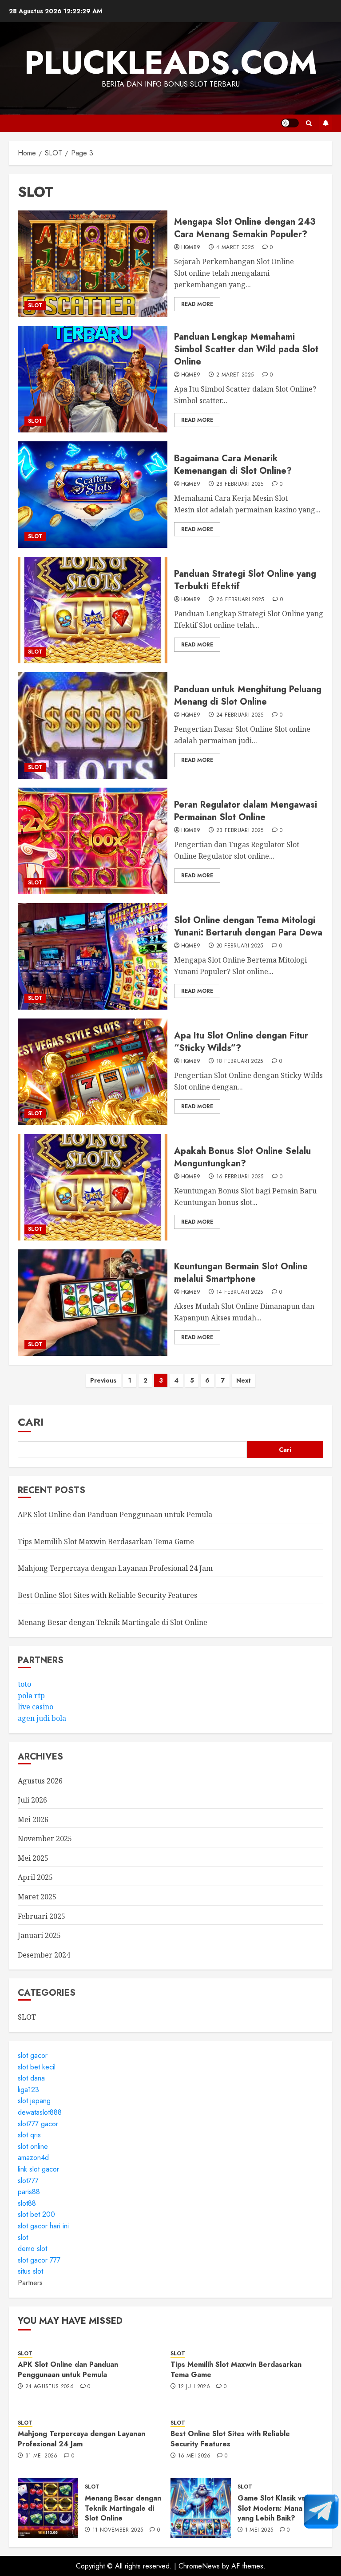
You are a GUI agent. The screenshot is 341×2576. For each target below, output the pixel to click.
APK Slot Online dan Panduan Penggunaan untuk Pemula (115, 1514)
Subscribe (325, 123)
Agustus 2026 (40, 1781)
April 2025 (35, 1877)
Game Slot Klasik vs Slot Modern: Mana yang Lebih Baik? (271, 2508)
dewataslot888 (40, 2112)
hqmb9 (191, 248)
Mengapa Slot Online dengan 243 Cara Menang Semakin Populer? (245, 228)
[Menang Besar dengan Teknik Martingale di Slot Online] (48, 2508)
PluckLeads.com (171, 63)
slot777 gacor (38, 2124)
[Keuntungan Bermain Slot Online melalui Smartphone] (93, 1303)
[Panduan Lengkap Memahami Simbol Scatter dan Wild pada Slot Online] (93, 379)
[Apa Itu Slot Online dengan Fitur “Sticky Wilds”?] (93, 1072)
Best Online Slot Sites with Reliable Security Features (107, 1595)
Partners (30, 2283)
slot (23, 2237)
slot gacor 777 (39, 2260)
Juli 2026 (32, 1800)
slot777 (28, 2181)
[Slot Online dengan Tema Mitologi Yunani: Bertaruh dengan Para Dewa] (93, 956)
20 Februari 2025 (240, 946)
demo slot (32, 2249)
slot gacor (33, 2055)
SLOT (35, 305)
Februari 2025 (42, 1916)
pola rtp (31, 1696)
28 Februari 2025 (240, 484)
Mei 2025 (33, 1858)
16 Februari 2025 (240, 1177)
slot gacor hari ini (43, 2226)
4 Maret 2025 (235, 248)
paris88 (29, 2192)
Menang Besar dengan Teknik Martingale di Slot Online (113, 1622)
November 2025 (45, 1839)
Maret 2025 (37, 1897)
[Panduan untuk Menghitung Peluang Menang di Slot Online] (93, 725)
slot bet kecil (37, 2067)
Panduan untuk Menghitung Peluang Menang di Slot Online (248, 696)
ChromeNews (199, 2566)
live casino (36, 1707)
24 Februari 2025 (240, 715)
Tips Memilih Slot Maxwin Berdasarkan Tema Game (106, 1542)
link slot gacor (38, 2169)
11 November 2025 (118, 2530)
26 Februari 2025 (240, 600)
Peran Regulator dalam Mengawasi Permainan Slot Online (246, 811)
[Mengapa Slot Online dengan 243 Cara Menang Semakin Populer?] (93, 264)
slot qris (29, 2135)
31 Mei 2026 (42, 2456)
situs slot (30, 2271)
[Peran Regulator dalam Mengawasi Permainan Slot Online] (93, 841)
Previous (103, 1380)
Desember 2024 (44, 1955)
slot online (33, 2146)
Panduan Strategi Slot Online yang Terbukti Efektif (245, 580)
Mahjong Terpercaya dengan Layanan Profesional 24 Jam (115, 1568)
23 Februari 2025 (240, 831)
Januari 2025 (39, 1935)
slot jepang (34, 2101)
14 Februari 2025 (240, 1292)
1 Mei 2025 (259, 2530)
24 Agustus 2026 (50, 2387)
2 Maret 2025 (235, 375)
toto (24, 1684)
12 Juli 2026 (194, 2387)
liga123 (28, 2090)
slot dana (31, 2078)
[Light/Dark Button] (290, 123)
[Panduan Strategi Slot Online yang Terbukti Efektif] (93, 610)
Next (244, 1380)
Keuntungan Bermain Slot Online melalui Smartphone (241, 1273)
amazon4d (33, 2158)
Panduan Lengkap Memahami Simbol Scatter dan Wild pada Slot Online (246, 349)
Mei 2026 (33, 1819)
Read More (197, 304)
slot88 (27, 2203)
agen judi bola (42, 1718)
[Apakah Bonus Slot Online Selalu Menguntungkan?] (93, 1187)
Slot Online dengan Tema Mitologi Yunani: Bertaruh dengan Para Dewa (248, 926)
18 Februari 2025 (240, 1062)
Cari (31, 1422)
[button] (309, 123)
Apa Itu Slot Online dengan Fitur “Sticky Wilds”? (241, 1042)
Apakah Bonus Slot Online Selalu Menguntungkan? (242, 1157)
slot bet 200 (36, 2214)
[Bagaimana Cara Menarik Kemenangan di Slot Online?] (93, 495)
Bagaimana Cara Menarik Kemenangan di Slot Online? (233, 465)
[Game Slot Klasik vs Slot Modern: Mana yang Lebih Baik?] (201, 2508)
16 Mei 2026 (194, 2456)
